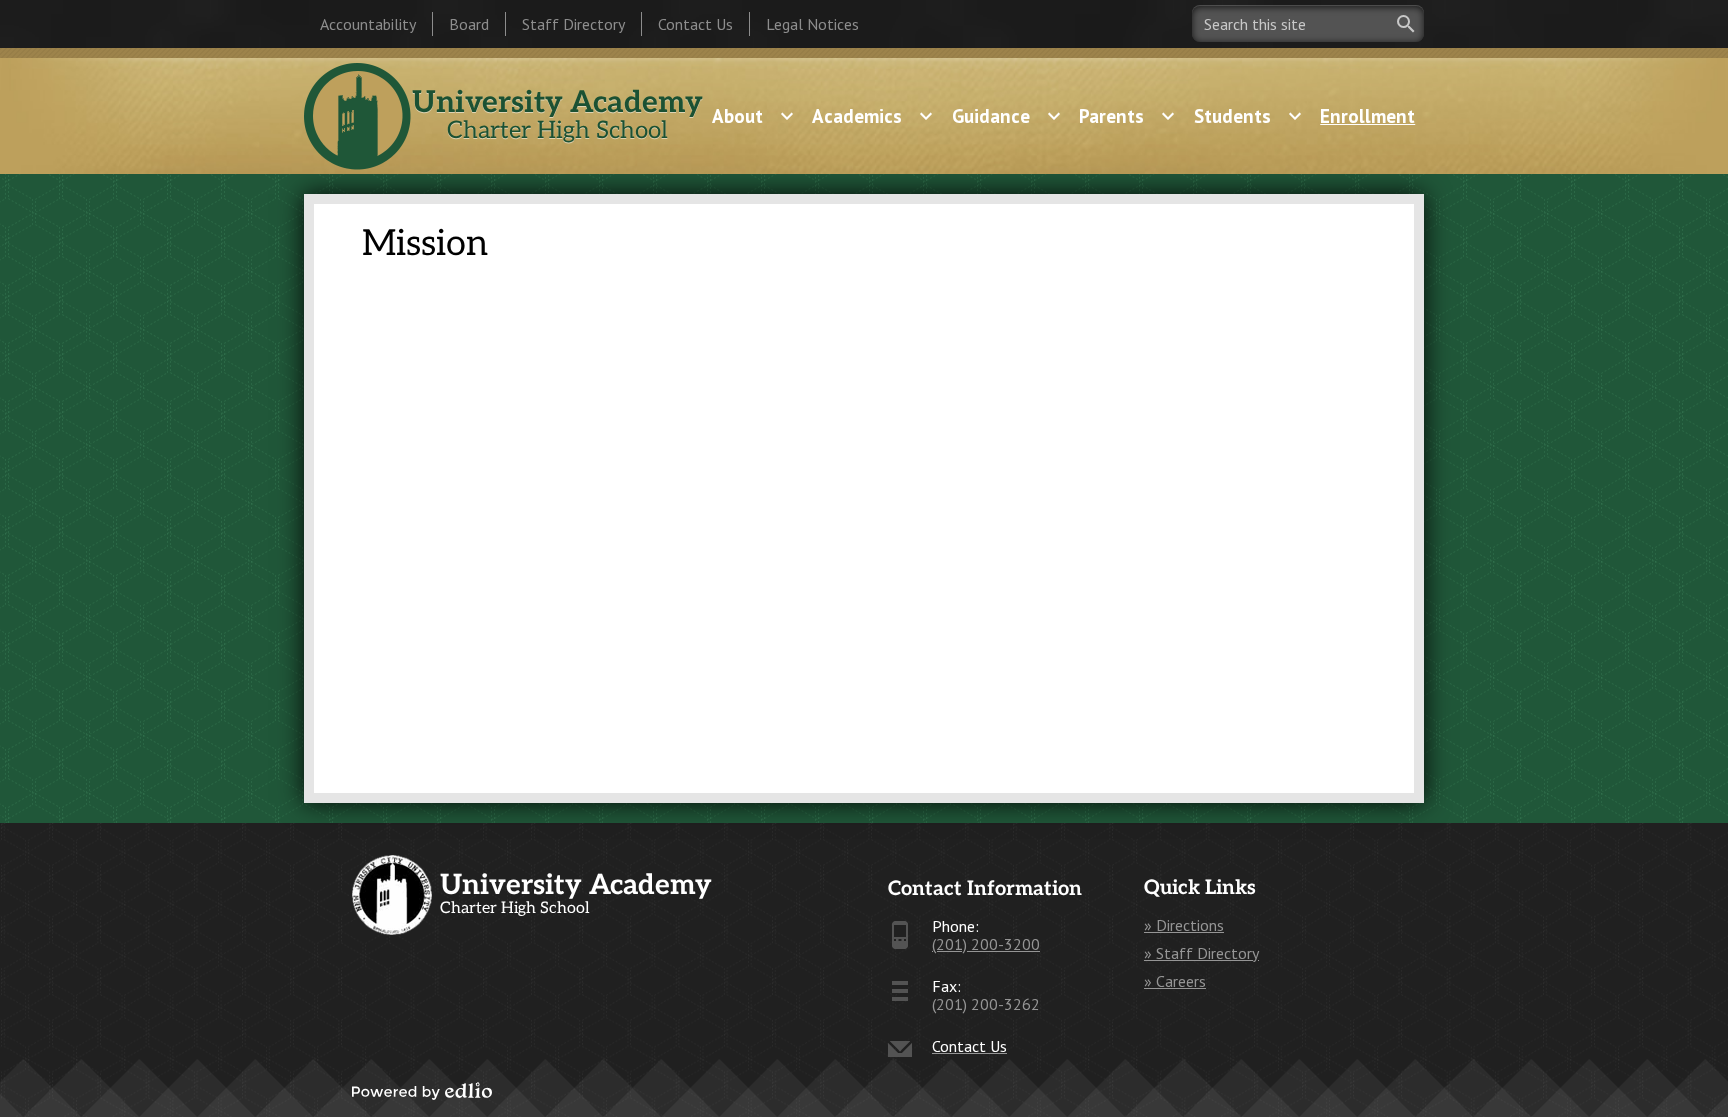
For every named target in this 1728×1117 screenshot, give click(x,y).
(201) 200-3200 (986, 944)
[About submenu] (753, 116)
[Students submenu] (1248, 116)
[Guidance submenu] (1007, 116)
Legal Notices (812, 24)
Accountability (368, 24)
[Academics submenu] (873, 116)
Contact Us (695, 24)
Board (469, 24)
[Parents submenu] (1127, 116)
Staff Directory (573, 24)
